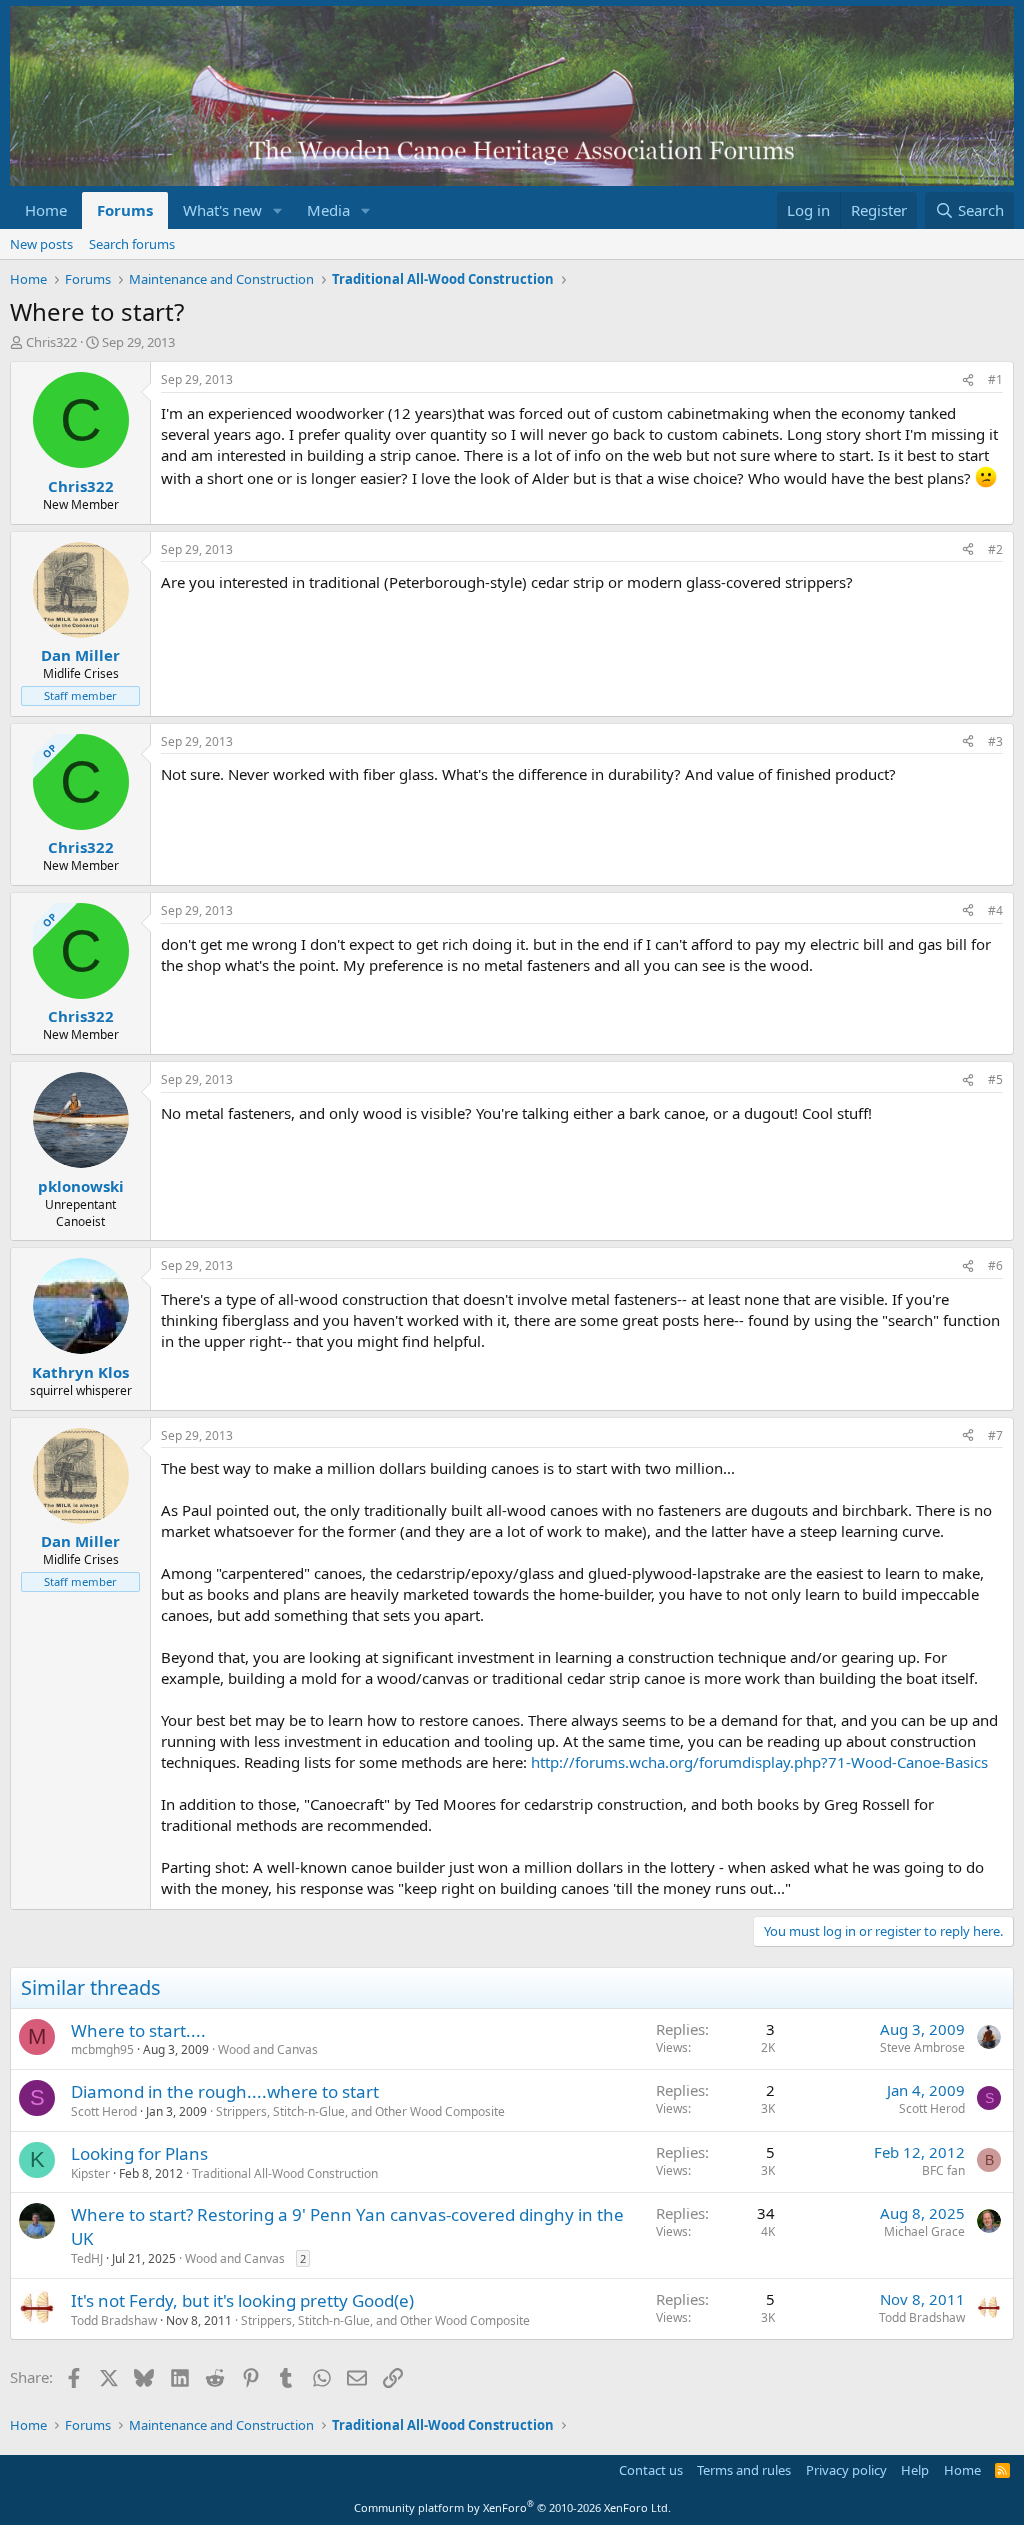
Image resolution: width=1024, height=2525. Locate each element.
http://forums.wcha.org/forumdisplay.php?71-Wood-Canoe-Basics (759, 1762)
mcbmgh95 (102, 2049)
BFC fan (943, 2170)
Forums (125, 210)
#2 (995, 549)
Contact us (651, 2470)
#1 (995, 379)
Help (915, 2470)
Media (328, 210)
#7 (995, 1435)
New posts (41, 244)
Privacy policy (846, 2470)
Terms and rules (744, 2470)
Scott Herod (104, 2111)
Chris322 (51, 342)
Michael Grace (924, 2231)
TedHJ (87, 2258)
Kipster (90, 2173)
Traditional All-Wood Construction (285, 2173)
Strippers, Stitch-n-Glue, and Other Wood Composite (360, 2111)
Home (46, 210)
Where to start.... (138, 2030)
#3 (995, 741)
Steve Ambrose (922, 2047)
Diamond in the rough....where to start (225, 2091)
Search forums (132, 244)
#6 (995, 1265)
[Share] (968, 380)
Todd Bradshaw (114, 2320)
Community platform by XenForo (512, 2507)
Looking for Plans (139, 2153)
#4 (995, 910)
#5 (995, 1079)
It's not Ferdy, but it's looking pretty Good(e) (242, 2300)
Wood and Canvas (268, 2049)
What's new (222, 210)
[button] (278, 210)
